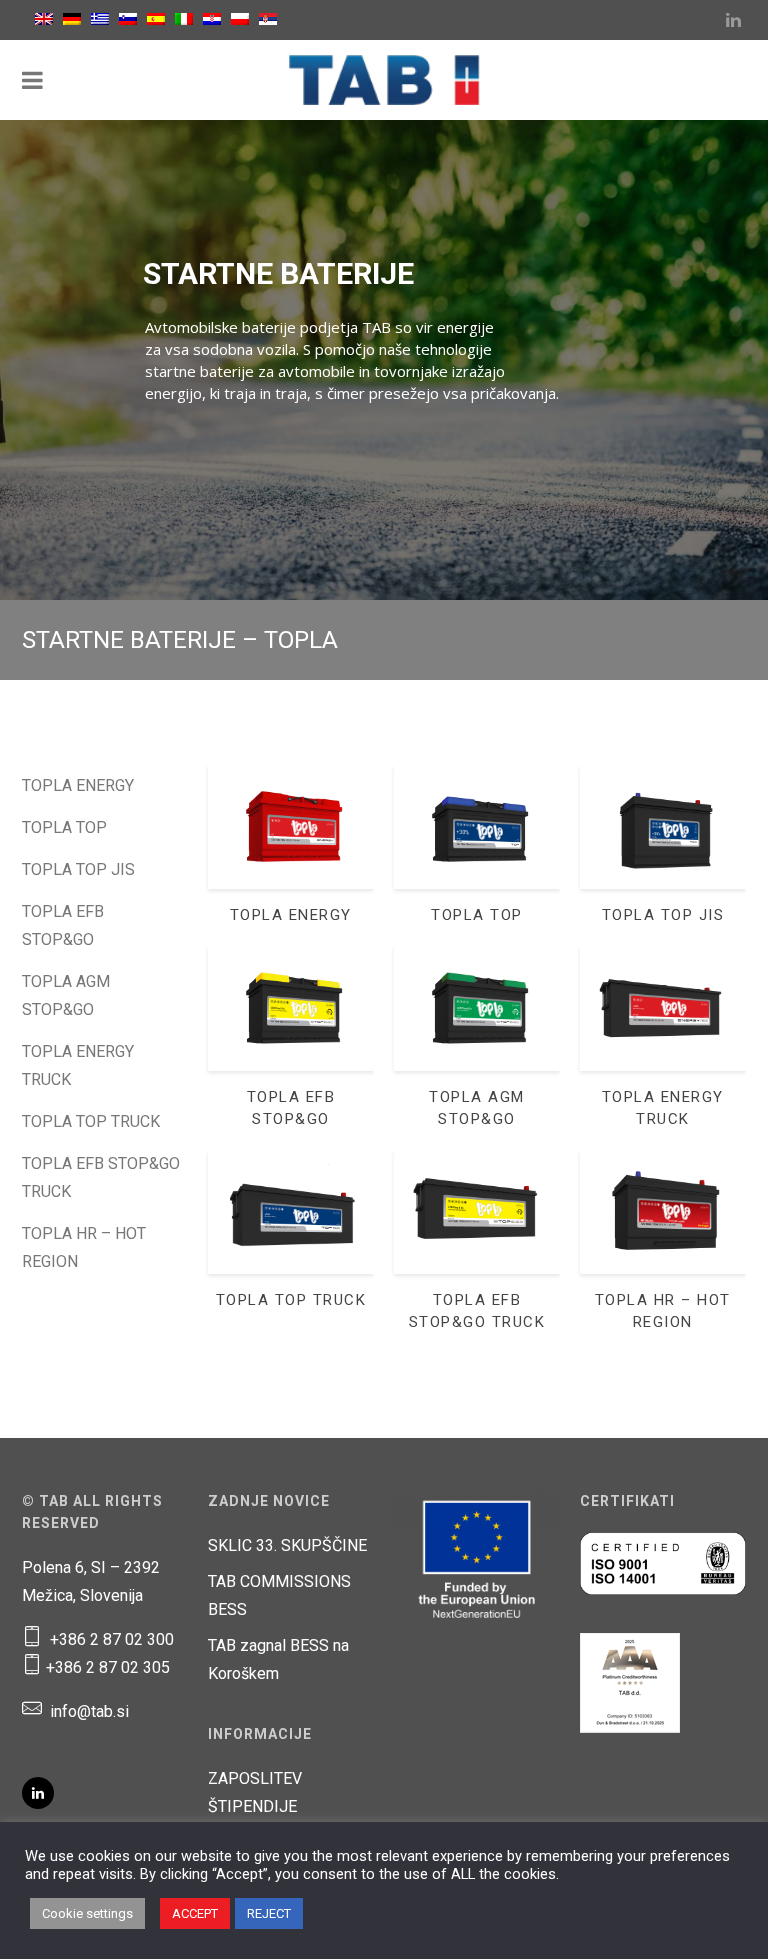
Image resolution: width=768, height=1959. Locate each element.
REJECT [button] (269, 1913)
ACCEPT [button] (195, 1913)
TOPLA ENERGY (78, 785)
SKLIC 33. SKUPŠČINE (287, 1545)
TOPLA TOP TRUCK (91, 1121)
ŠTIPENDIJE (252, 1806)
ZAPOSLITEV (255, 1778)
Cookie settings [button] (87, 1913)
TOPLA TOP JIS (78, 869)
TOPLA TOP (64, 827)
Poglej (290, 839)
